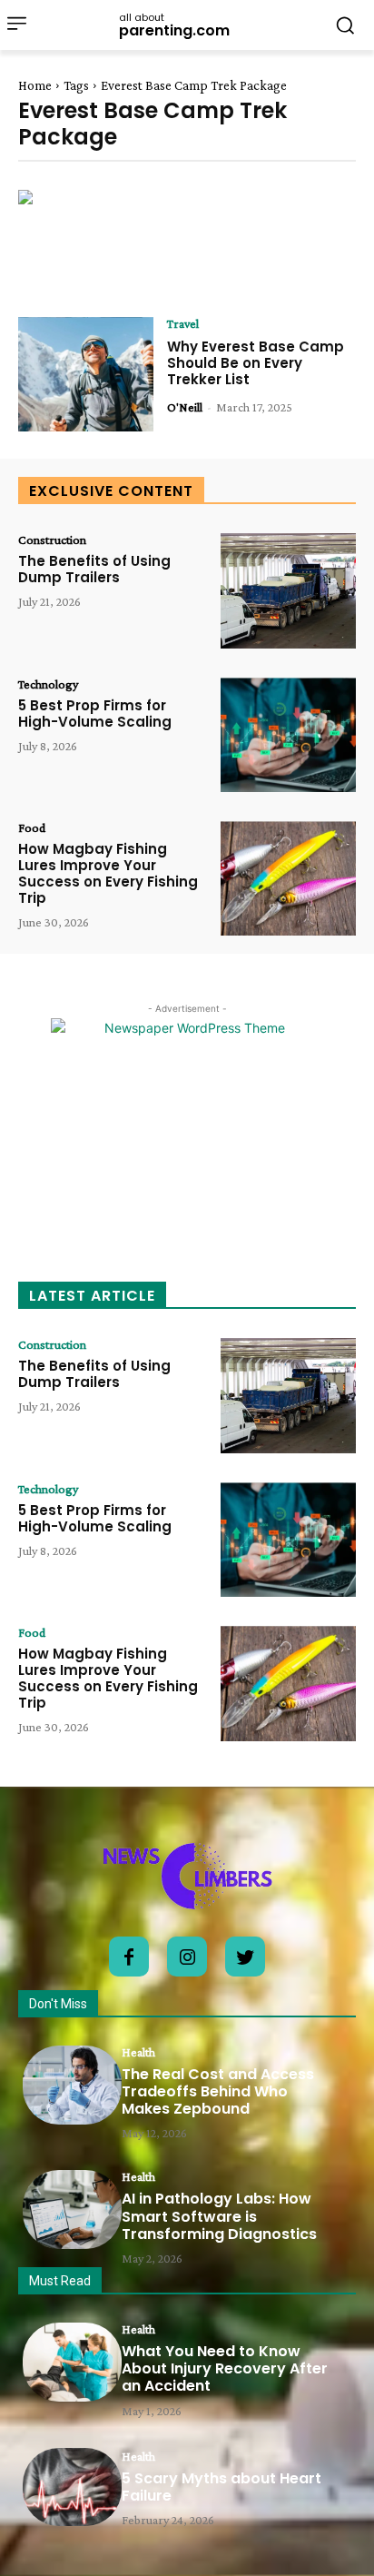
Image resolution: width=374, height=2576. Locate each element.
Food (32, 827)
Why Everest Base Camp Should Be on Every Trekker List (256, 363)
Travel (183, 323)
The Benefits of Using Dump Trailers (94, 569)
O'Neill (185, 407)
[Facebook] (129, 1957)
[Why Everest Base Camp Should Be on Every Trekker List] (86, 374)
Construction (52, 540)
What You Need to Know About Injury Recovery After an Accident (225, 2368)
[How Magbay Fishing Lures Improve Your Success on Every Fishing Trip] (288, 878)
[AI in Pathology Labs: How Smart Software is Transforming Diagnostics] (72, 2209)
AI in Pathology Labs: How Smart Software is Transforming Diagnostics (219, 2216)
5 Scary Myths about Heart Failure (221, 2487)
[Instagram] (187, 1957)
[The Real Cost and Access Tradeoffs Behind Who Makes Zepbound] (72, 2085)
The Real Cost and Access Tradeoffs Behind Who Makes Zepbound (218, 2091)
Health (138, 2052)
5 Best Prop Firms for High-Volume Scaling (95, 713)
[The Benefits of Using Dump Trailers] (288, 590)
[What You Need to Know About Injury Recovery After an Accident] (72, 2362)
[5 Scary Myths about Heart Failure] (72, 2487)
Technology (48, 684)
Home (35, 85)
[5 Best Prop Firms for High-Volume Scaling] (288, 735)
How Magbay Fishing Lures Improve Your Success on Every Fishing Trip (108, 873)
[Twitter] (245, 1957)
